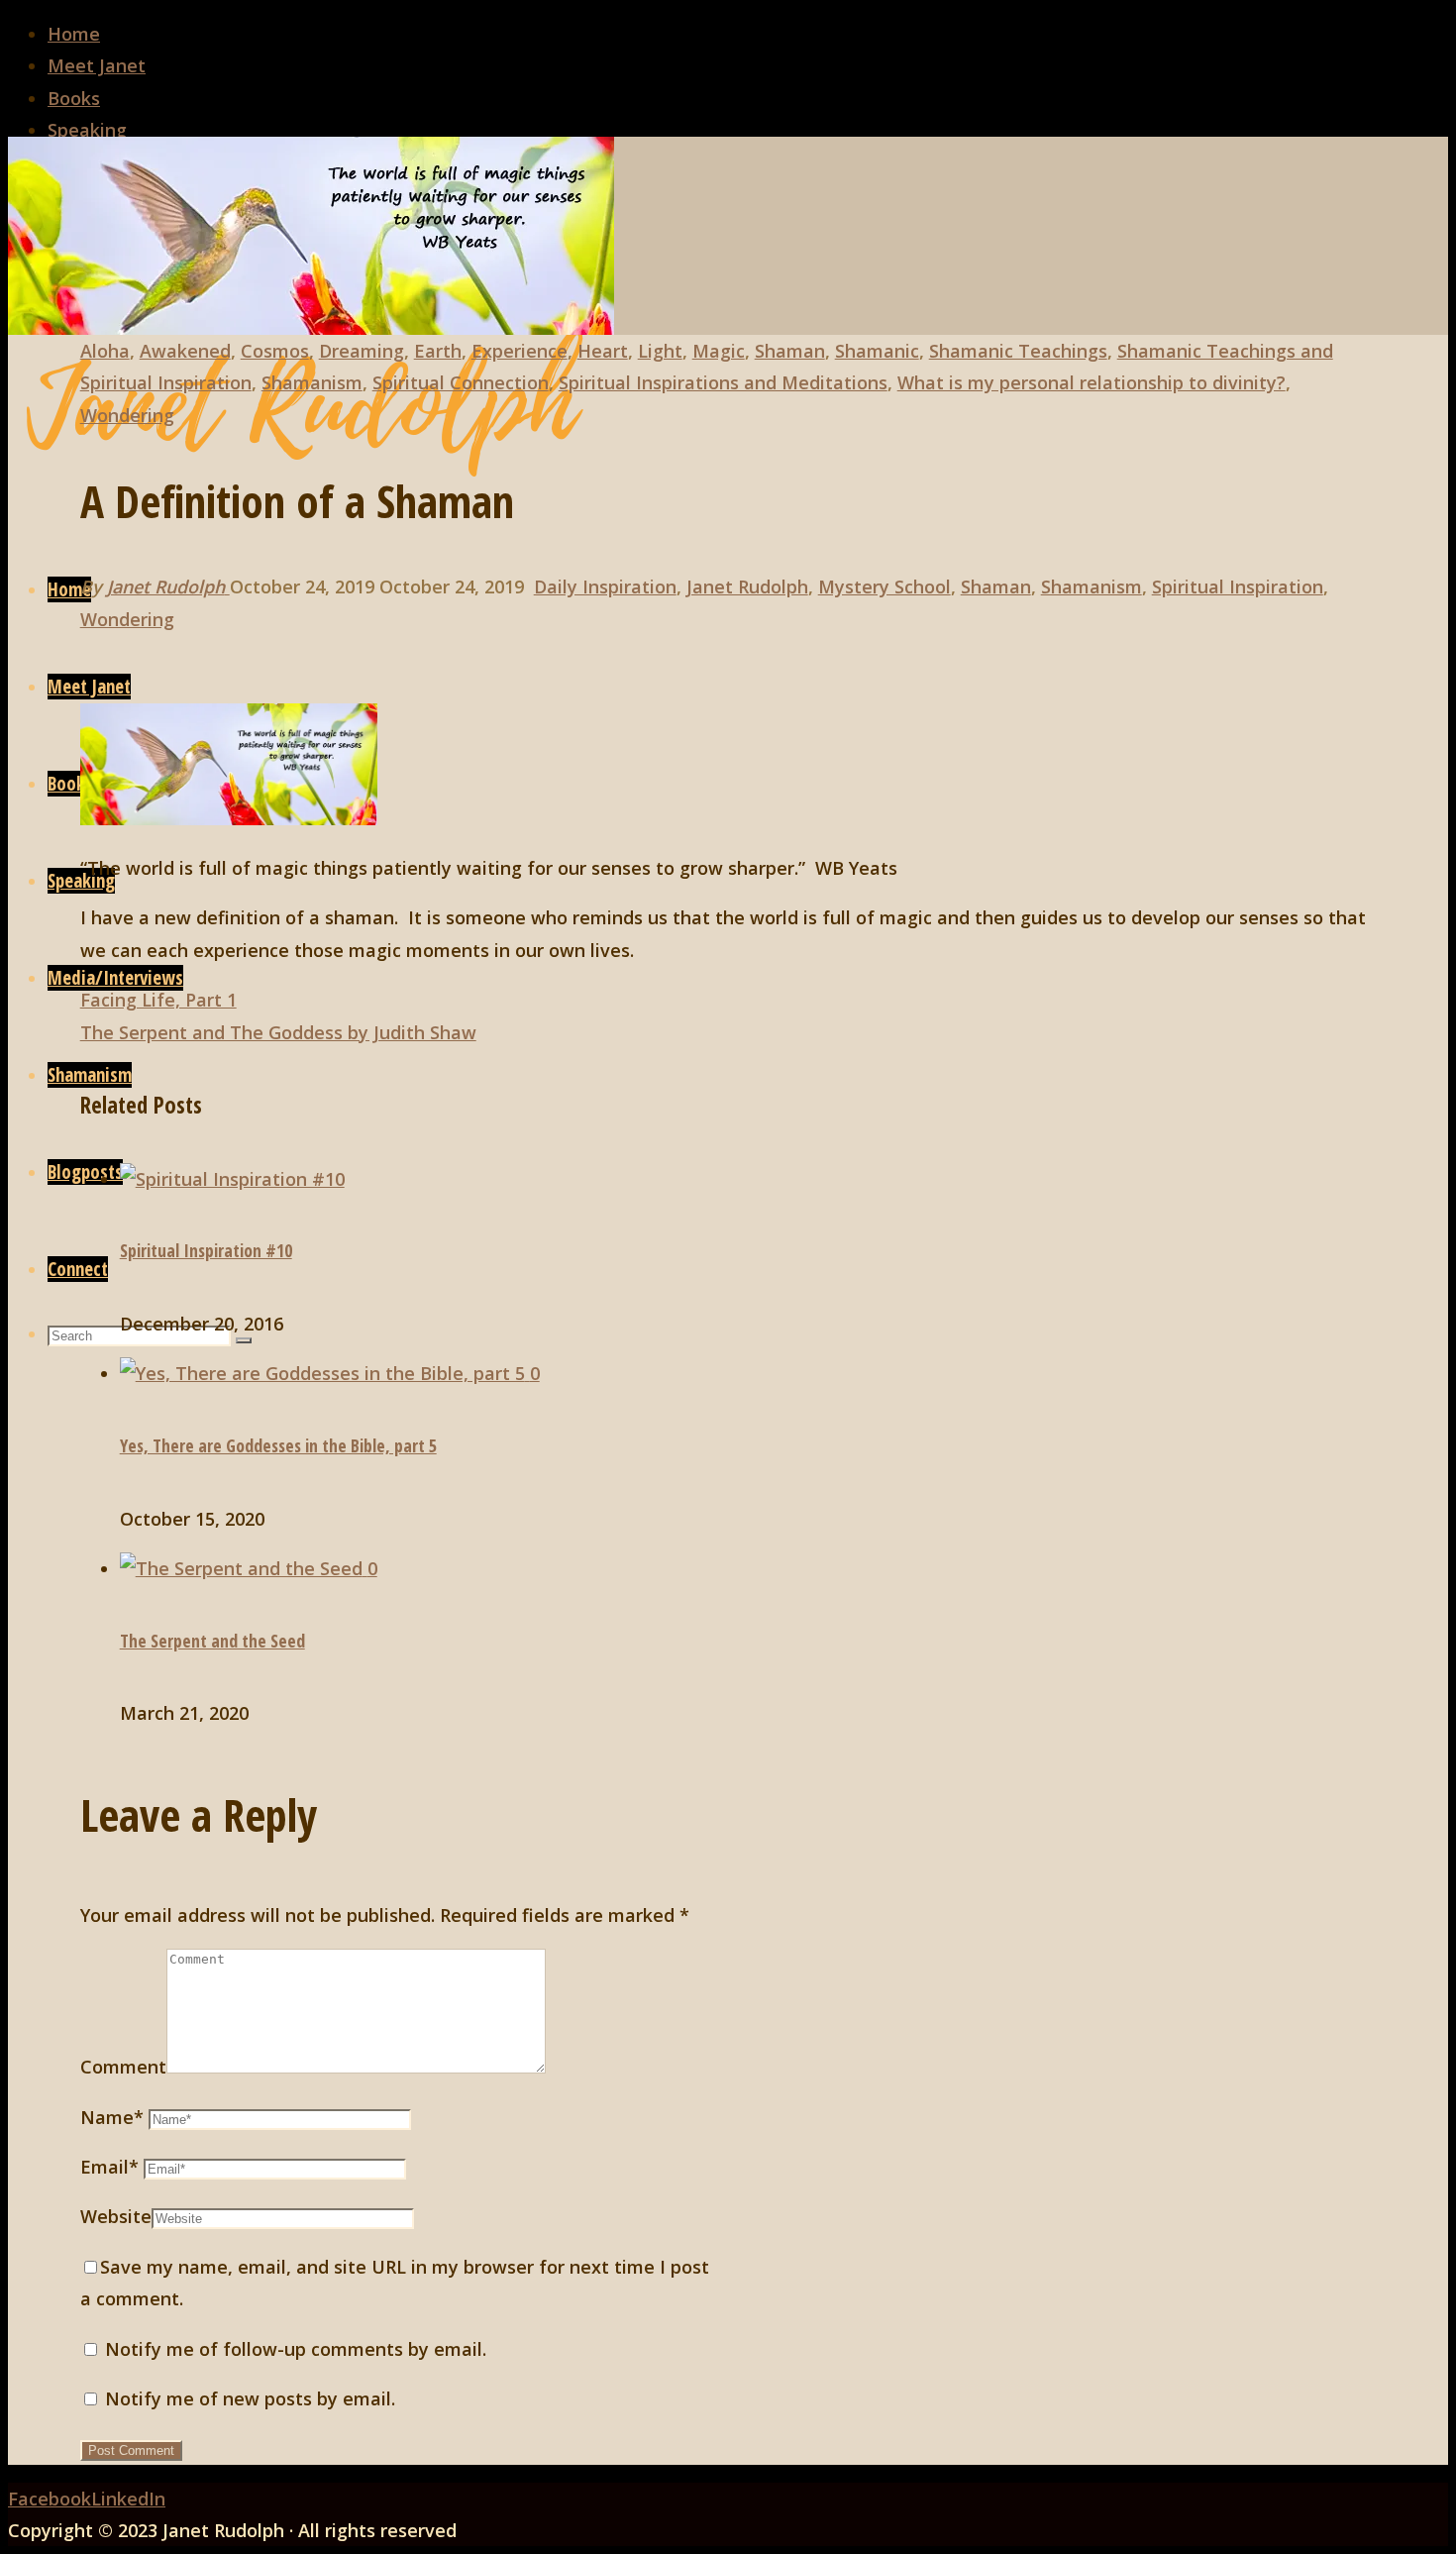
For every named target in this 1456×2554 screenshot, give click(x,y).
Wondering (127, 415)
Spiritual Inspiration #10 (206, 1250)
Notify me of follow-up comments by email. (296, 2349)
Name (112, 2117)
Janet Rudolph (747, 586)
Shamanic (877, 351)
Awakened (185, 351)
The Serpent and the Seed (212, 1641)
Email (109, 2167)
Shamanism (312, 382)
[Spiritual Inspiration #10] (232, 1179)
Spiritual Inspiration (1238, 586)
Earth (438, 351)
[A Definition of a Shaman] (311, 328)
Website (116, 2216)
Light (660, 351)
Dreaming (362, 351)
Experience (520, 351)
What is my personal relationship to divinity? (1092, 382)
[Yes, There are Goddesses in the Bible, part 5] (325, 1373)
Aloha (105, 351)
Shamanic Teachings (1018, 351)
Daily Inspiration (605, 586)
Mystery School (884, 586)
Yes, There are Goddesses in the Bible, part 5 (278, 1445)
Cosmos (275, 351)
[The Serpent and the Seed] (244, 1568)
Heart (603, 351)
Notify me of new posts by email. (250, 2398)
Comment (123, 2067)
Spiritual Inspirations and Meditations (723, 382)
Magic (719, 351)
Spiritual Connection (461, 382)
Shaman (790, 351)
